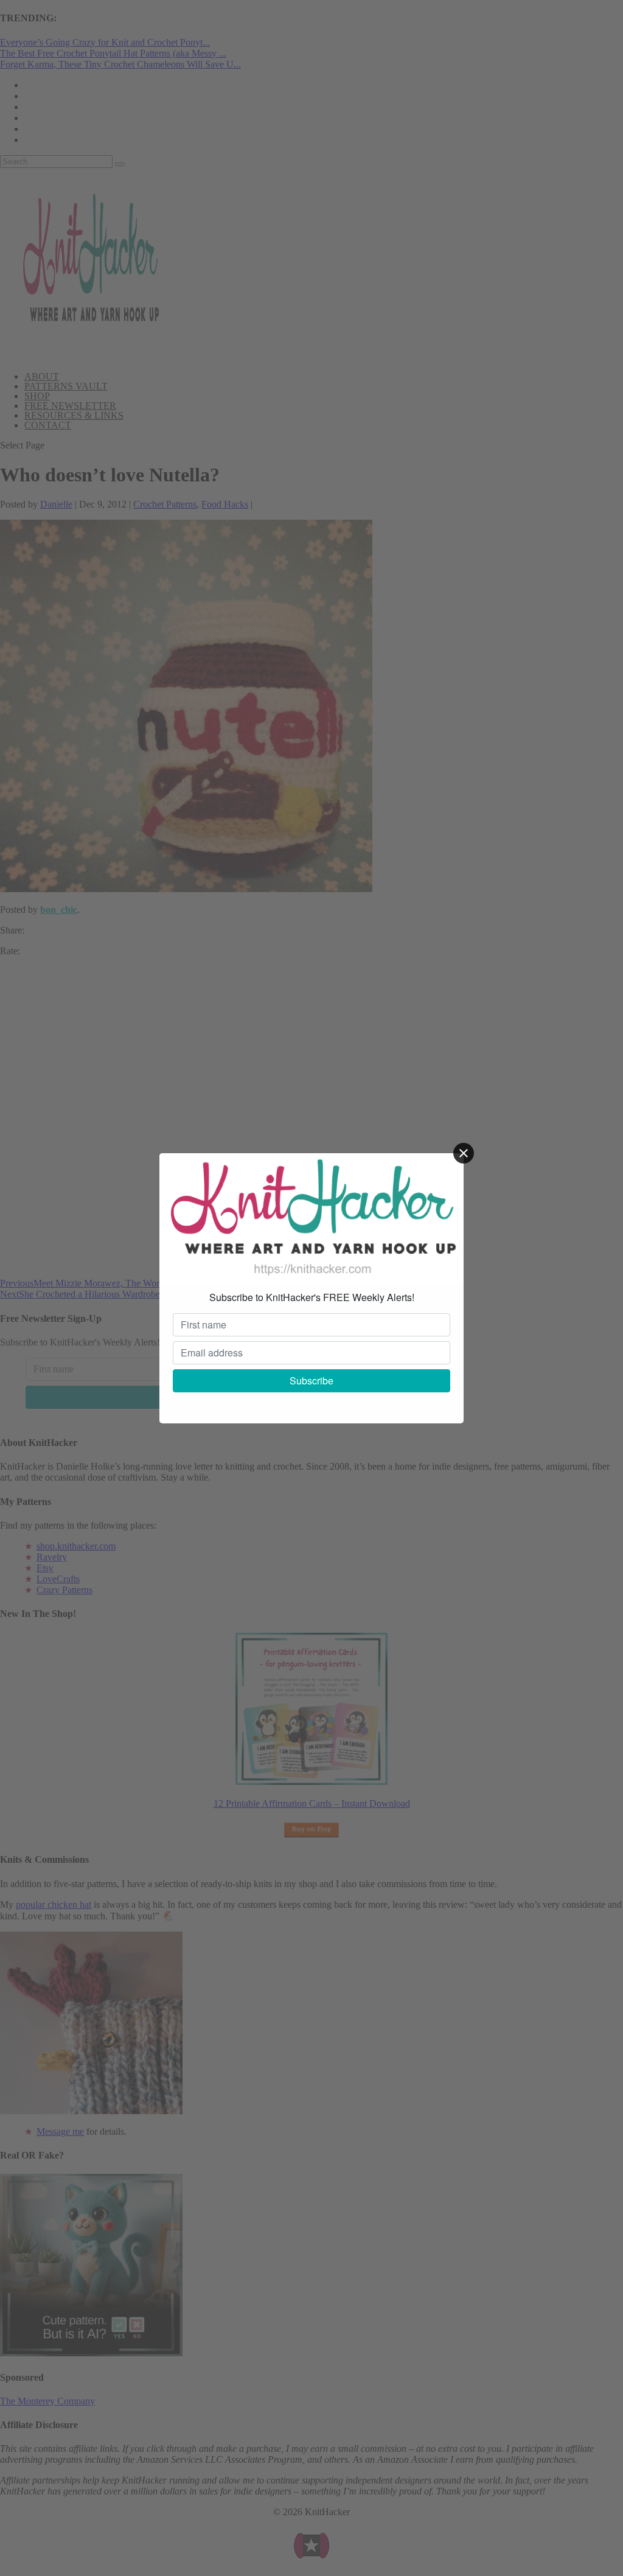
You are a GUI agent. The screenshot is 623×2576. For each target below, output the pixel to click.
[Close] (464, 1153)
